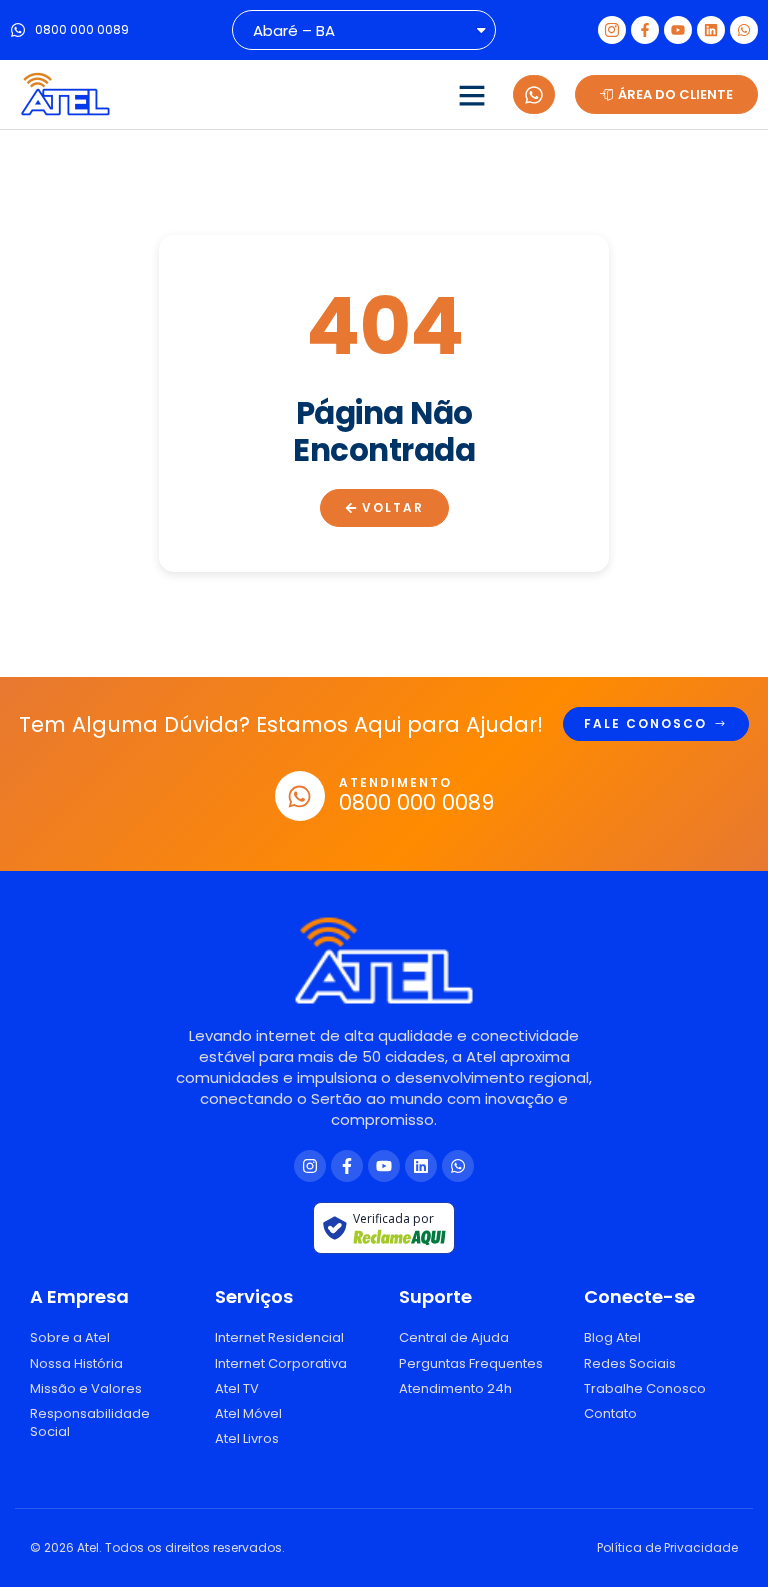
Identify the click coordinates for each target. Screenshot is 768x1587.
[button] (472, 95)
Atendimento (395, 782)
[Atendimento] (300, 796)
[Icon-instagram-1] (612, 30)
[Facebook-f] (645, 30)
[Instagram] (310, 1166)
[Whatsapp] (744, 30)
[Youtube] (678, 30)
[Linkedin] (711, 30)
